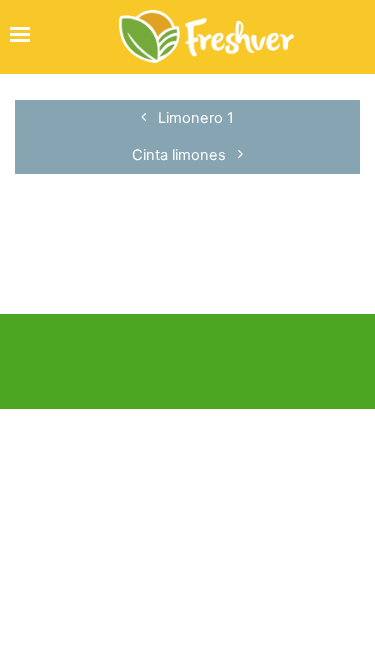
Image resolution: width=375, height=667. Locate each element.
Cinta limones (181, 155)
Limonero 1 (194, 118)
